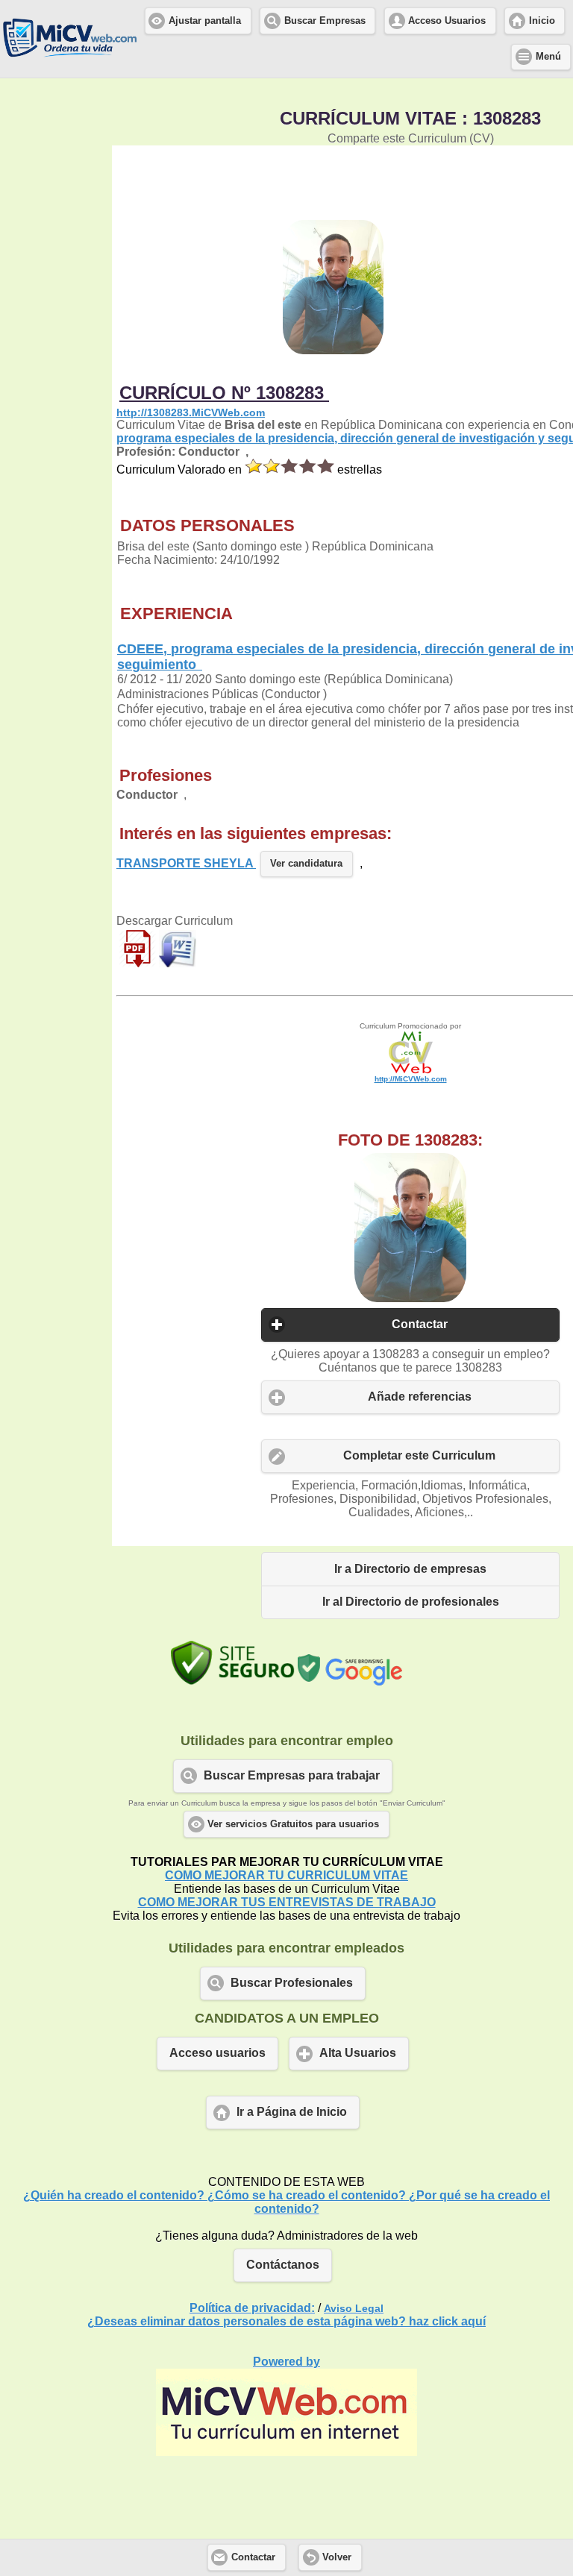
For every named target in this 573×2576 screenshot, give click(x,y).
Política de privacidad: (252, 2308)
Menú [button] (548, 57)
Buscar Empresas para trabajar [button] (292, 1775)
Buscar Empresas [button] (325, 21)
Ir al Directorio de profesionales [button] (411, 1602)
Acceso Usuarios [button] (447, 21)
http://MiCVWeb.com (411, 1079)
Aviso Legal (354, 2308)
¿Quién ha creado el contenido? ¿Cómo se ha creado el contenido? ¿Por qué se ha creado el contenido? (286, 2202)
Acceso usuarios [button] (217, 2053)
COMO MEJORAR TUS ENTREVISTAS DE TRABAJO (287, 1902)
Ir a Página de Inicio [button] (292, 2112)
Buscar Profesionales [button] (292, 1983)
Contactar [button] (420, 1324)
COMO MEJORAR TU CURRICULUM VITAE (286, 1875)
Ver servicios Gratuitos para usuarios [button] (293, 1824)
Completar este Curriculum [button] (419, 1455)
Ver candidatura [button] (306, 864)
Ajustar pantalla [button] (205, 21)
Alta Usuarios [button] (358, 2053)
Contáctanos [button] (283, 2265)
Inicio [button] (542, 21)
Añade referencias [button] (420, 1397)
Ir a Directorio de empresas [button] (410, 1569)
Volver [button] (337, 2557)
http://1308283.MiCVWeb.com (191, 412)
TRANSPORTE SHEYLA (186, 863)
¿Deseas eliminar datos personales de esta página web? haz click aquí (286, 2321)
